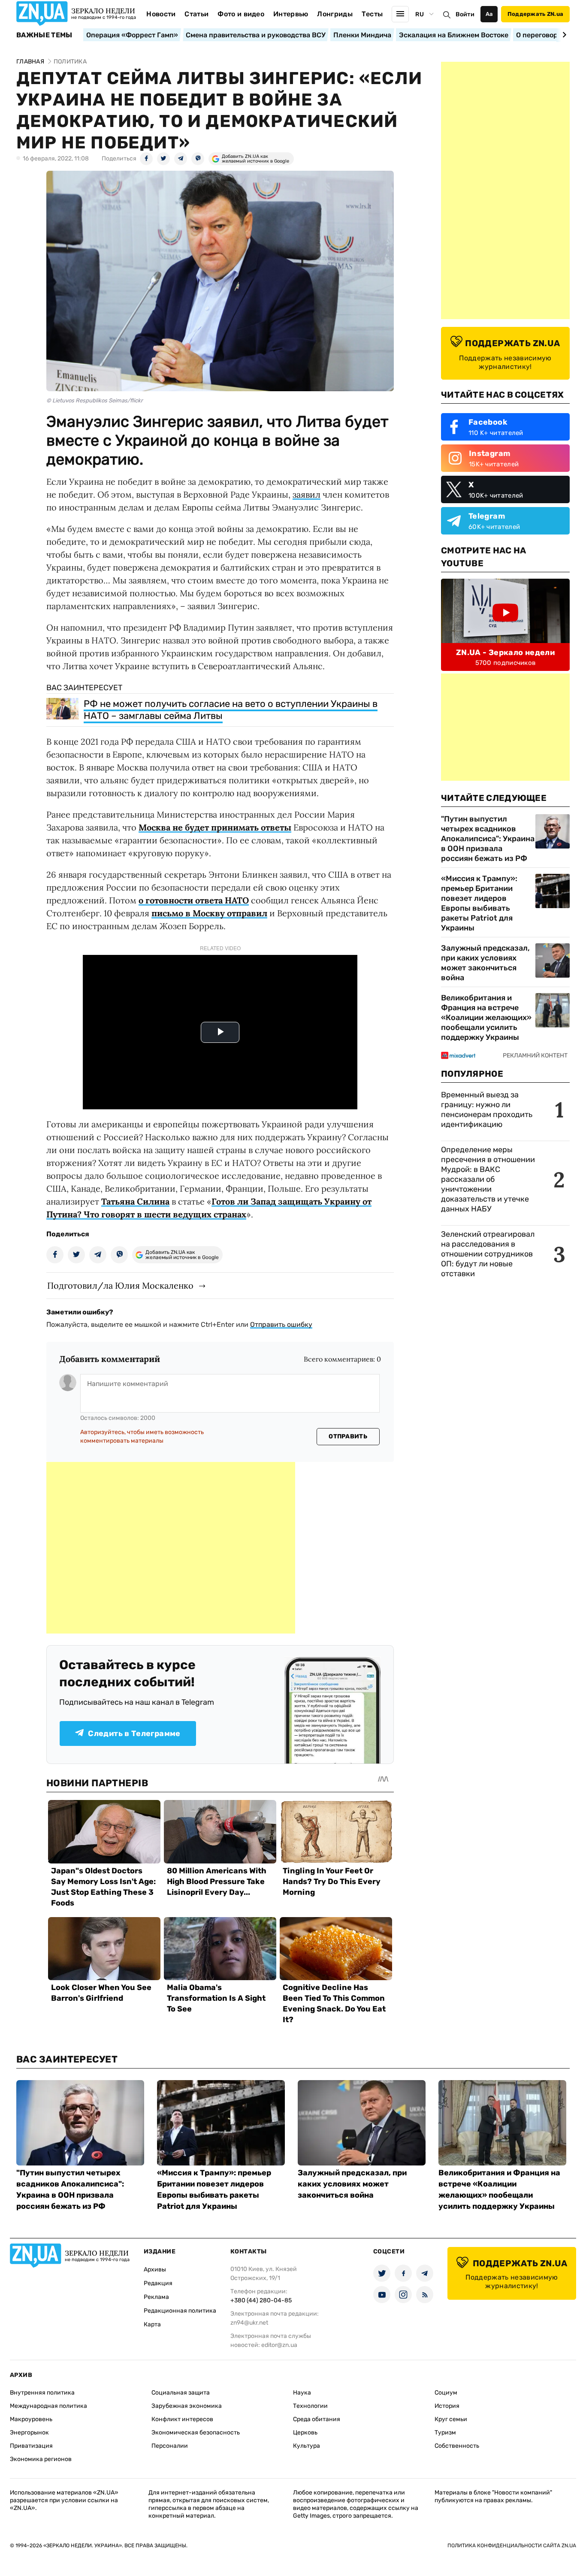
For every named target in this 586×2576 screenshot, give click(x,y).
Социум (446, 2393)
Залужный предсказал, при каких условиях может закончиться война (485, 963)
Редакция (158, 2283)
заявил (307, 494)
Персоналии (170, 2446)
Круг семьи (451, 2419)
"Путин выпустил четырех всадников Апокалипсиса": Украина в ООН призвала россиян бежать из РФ (488, 839)
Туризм (445, 2433)
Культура (307, 2446)
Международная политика (48, 2406)
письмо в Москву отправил (209, 913)
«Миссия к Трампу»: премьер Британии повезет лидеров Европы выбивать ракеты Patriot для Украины (479, 903)
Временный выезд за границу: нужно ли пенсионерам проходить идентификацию (487, 1110)
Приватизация (31, 2446)
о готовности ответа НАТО (194, 900)
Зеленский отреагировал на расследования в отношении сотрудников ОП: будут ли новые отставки (488, 1254)
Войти (465, 14)
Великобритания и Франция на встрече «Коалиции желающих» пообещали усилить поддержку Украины (486, 1018)
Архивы (155, 2269)
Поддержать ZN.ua (535, 14)
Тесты (372, 14)
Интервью (291, 14)
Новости (161, 14)
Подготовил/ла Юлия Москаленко (120, 1285)
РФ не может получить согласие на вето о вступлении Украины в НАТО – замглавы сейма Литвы (231, 710)
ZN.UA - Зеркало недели (505, 652)
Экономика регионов (41, 2459)
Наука (302, 2393)
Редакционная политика (180, 2311)
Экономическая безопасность (196, 2433)
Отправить (348, 1436)
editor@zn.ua (279, 2345)
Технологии (310, 2406)
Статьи (196, 14)
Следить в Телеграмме (134, 1733)
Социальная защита (181, 2393)
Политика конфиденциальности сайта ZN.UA (512, 2546)
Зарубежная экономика (187, 2406)
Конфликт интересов (182, 2419)
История (447, 2406)
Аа (489, 14)
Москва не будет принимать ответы (215, 827)
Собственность (457, 2446)
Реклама (156, 2297)
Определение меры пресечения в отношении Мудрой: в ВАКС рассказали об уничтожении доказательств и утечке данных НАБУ (488, 1179)
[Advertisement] (171, 1548)
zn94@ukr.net (249, 2323)
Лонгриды (335, 14)
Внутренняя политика (42, 2393)
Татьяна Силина (135, 1201)
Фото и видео (241, 14)
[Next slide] (563, 35)
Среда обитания (317, 2419)
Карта (152, 2324)
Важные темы (44, 35)
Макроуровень (31, 2419)
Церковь (305, 2433)
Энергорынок (29, 2433)
